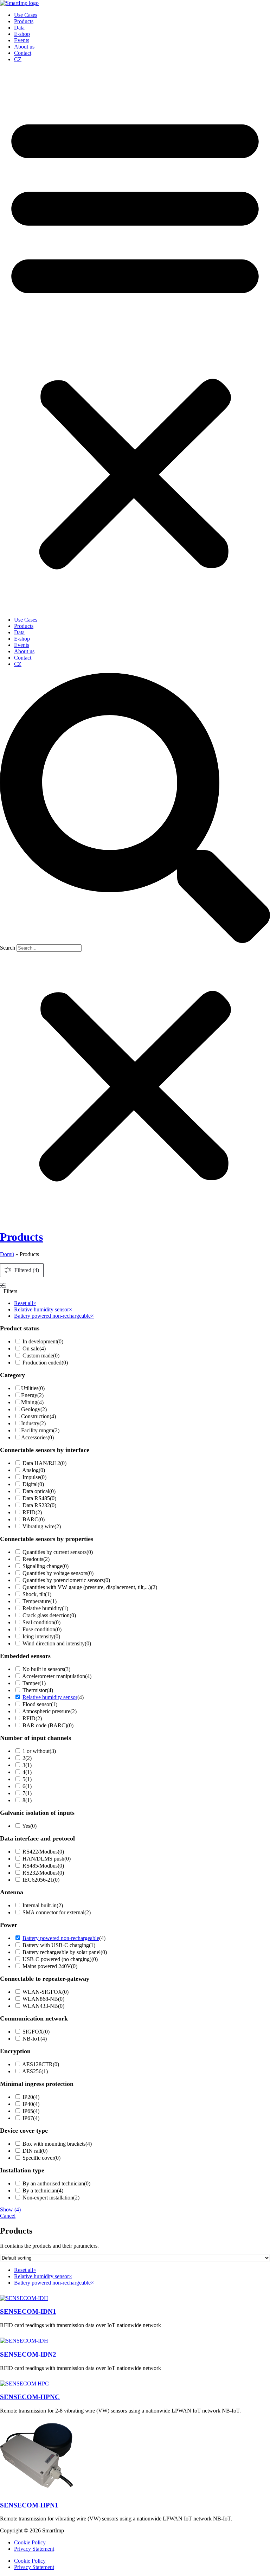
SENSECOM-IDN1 (28, 2311)
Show (10, 2209)
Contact (23, 53)
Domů (7, 1254)
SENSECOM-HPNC (30, 2397)
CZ (18, 59)
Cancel (8, 2216)
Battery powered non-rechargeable (61, 1938)
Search (8, 948)
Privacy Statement (34, 2549)
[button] (135, 340)
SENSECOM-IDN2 (28, 2354)
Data (19, 28)
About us (24, 47)
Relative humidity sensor (50, 1697)
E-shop (22, 34)
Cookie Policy (30, 2542)
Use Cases (26, 15)
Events (22, 40)
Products (24, 21)
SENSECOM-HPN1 (29, 2505)
